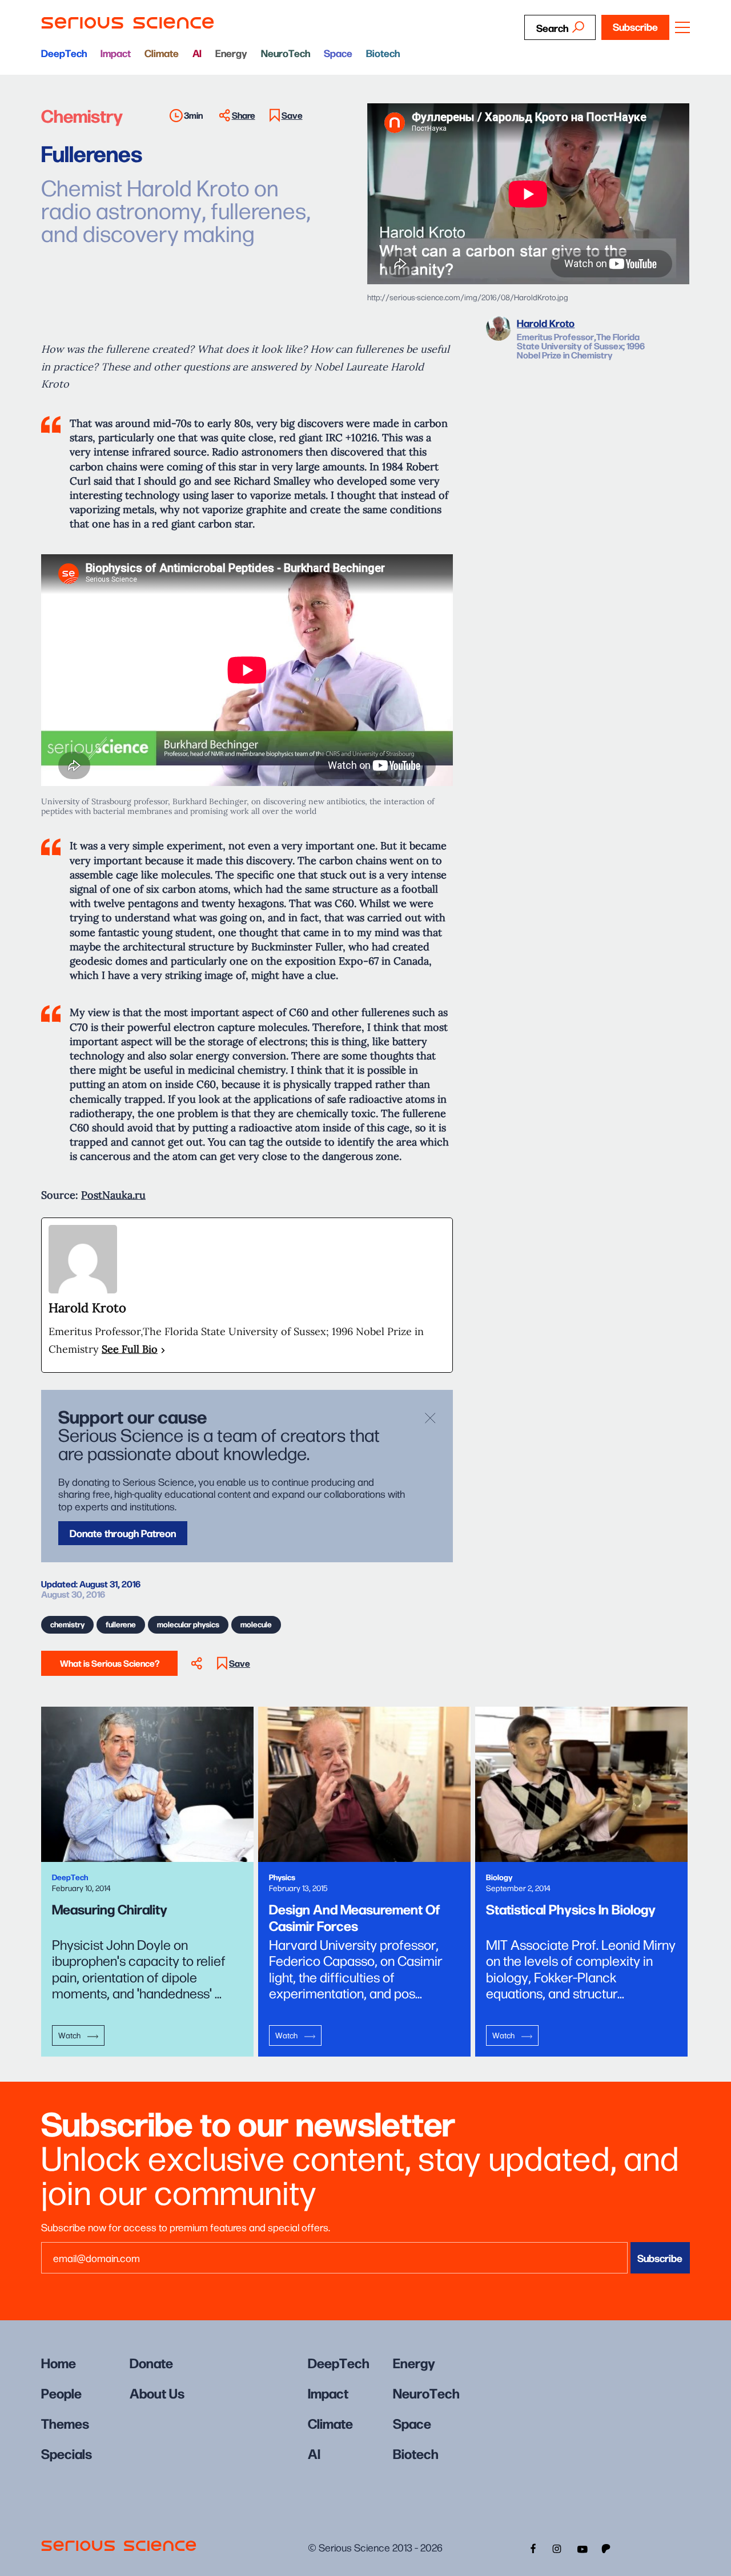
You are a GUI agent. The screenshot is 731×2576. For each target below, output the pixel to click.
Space (338, 53)
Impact (116, 53)
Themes (65, 2423)
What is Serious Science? (110, 1663)
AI (197, 53)
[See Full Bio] (163, 1350)
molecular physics (188, 1624)
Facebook (532, 2547)
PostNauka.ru (113, 1195)
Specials (67, 2453)
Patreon (607, 2547)
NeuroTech (286, 53)
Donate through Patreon (123, 1533)
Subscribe (635, 27)
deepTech (64, 53)
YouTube (582, 2547)
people (61, 2392)
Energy (231, 53)
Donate (151, 2362)
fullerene (121, 1624)
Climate (162, 53)
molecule (256, 1624)
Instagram (557, 2547)
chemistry (67, 1624)
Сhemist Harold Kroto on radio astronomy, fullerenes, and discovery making (176, 209)
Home (59, 2362)
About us (157, 2392)
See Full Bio (130, 1349)
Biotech (383, 53)
